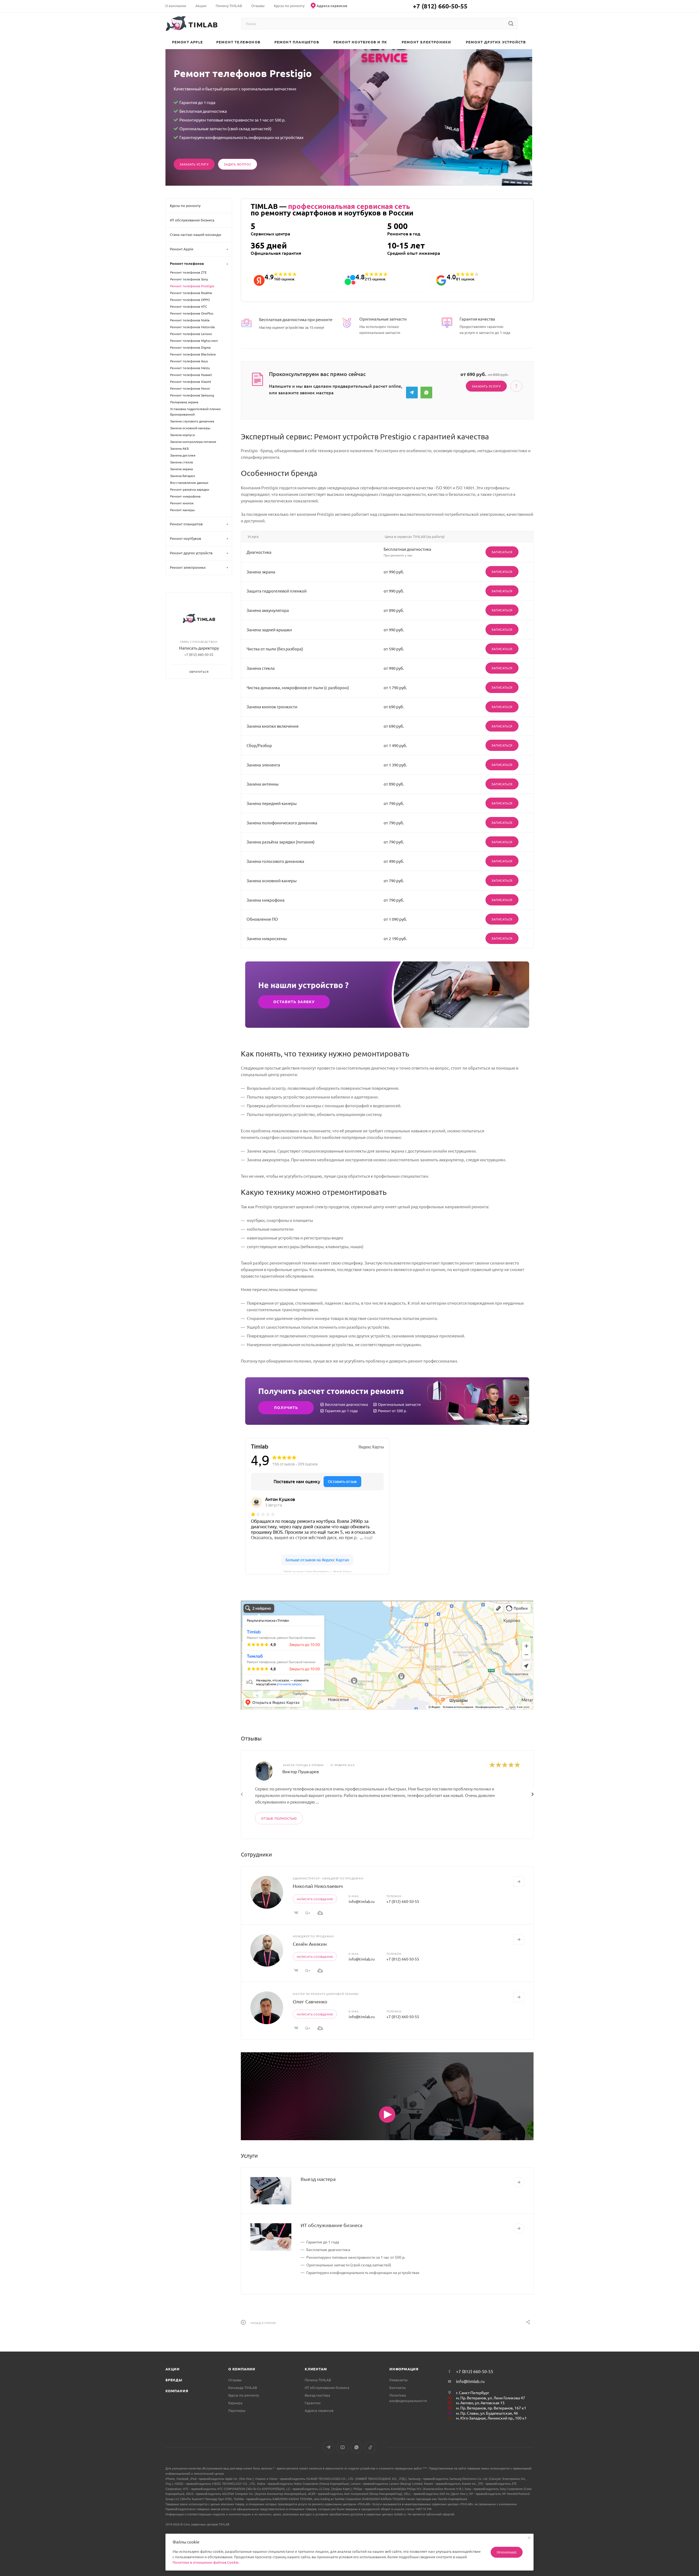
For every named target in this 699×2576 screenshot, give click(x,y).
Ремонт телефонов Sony (189, 279)
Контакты (398, 2387)
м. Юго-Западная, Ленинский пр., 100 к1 (491, 2418)
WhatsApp (426, 393)
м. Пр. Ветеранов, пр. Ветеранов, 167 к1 (491, 2408)
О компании (242, 2369)
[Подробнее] (519, 2182)
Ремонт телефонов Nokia (190, 320)
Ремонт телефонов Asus (189, 361)
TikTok (370, 2447)
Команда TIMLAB (243, 2387)
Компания (177, 2391)
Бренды (174, 2380)
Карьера (235, 2403)
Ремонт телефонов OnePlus (192, 313)
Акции (173, 2369)
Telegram (412, 393)
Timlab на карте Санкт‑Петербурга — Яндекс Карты (317, 1571)
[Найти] (511, 23)
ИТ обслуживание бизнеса (331, 2225)
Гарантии (313, 2403)
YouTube (343, 2447)
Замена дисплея (183, 455)
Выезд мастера (318, 2179)
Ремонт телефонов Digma (190, 347)
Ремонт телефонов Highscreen (194, 340)
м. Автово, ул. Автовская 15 (480, 2403)
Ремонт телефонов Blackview (193, 354)
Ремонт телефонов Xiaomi (191, 381)
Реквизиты (399, 2380)
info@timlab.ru (362, 1901)
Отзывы (235, 2380)
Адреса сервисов (319, 2410)
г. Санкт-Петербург (473, 2393)
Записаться (502, 552)
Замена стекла (181, 462)
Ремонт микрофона (185, 496)
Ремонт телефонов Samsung (192, 395)
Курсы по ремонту (244, 2395)
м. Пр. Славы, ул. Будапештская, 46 (487, 2413)
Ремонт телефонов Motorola (192, 327)
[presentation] (242, 1794)
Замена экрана (181, 469)
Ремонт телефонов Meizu (190, 368)
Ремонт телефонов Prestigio (192, 286)
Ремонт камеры (182, 510)
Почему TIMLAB (318, 2380)
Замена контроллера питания (193, 442)
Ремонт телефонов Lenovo (191, 334)
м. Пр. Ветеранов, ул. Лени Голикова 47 (491, 2398)
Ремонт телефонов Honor (190, 388)
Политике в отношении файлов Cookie (205, 2562)
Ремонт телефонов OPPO (190, 300)
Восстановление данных (189, 482)
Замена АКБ (179, 448)
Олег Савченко (310, 2001)
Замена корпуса (182, 435)
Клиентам (316, 2369)
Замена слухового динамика (192, 421)
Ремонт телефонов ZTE (188, 272)
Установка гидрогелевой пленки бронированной (195, 411)
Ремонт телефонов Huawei (191, 375)
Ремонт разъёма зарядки (190, 489)
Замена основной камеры (190, 428)
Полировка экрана (184, 402)
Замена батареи (183, 476)
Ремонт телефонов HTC (189, 306)
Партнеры (237, 2410)
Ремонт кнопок (182, 503)
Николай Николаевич (318, 1886)
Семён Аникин (310, 1944)
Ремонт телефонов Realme (191, 293)
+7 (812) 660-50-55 (440, 6)
